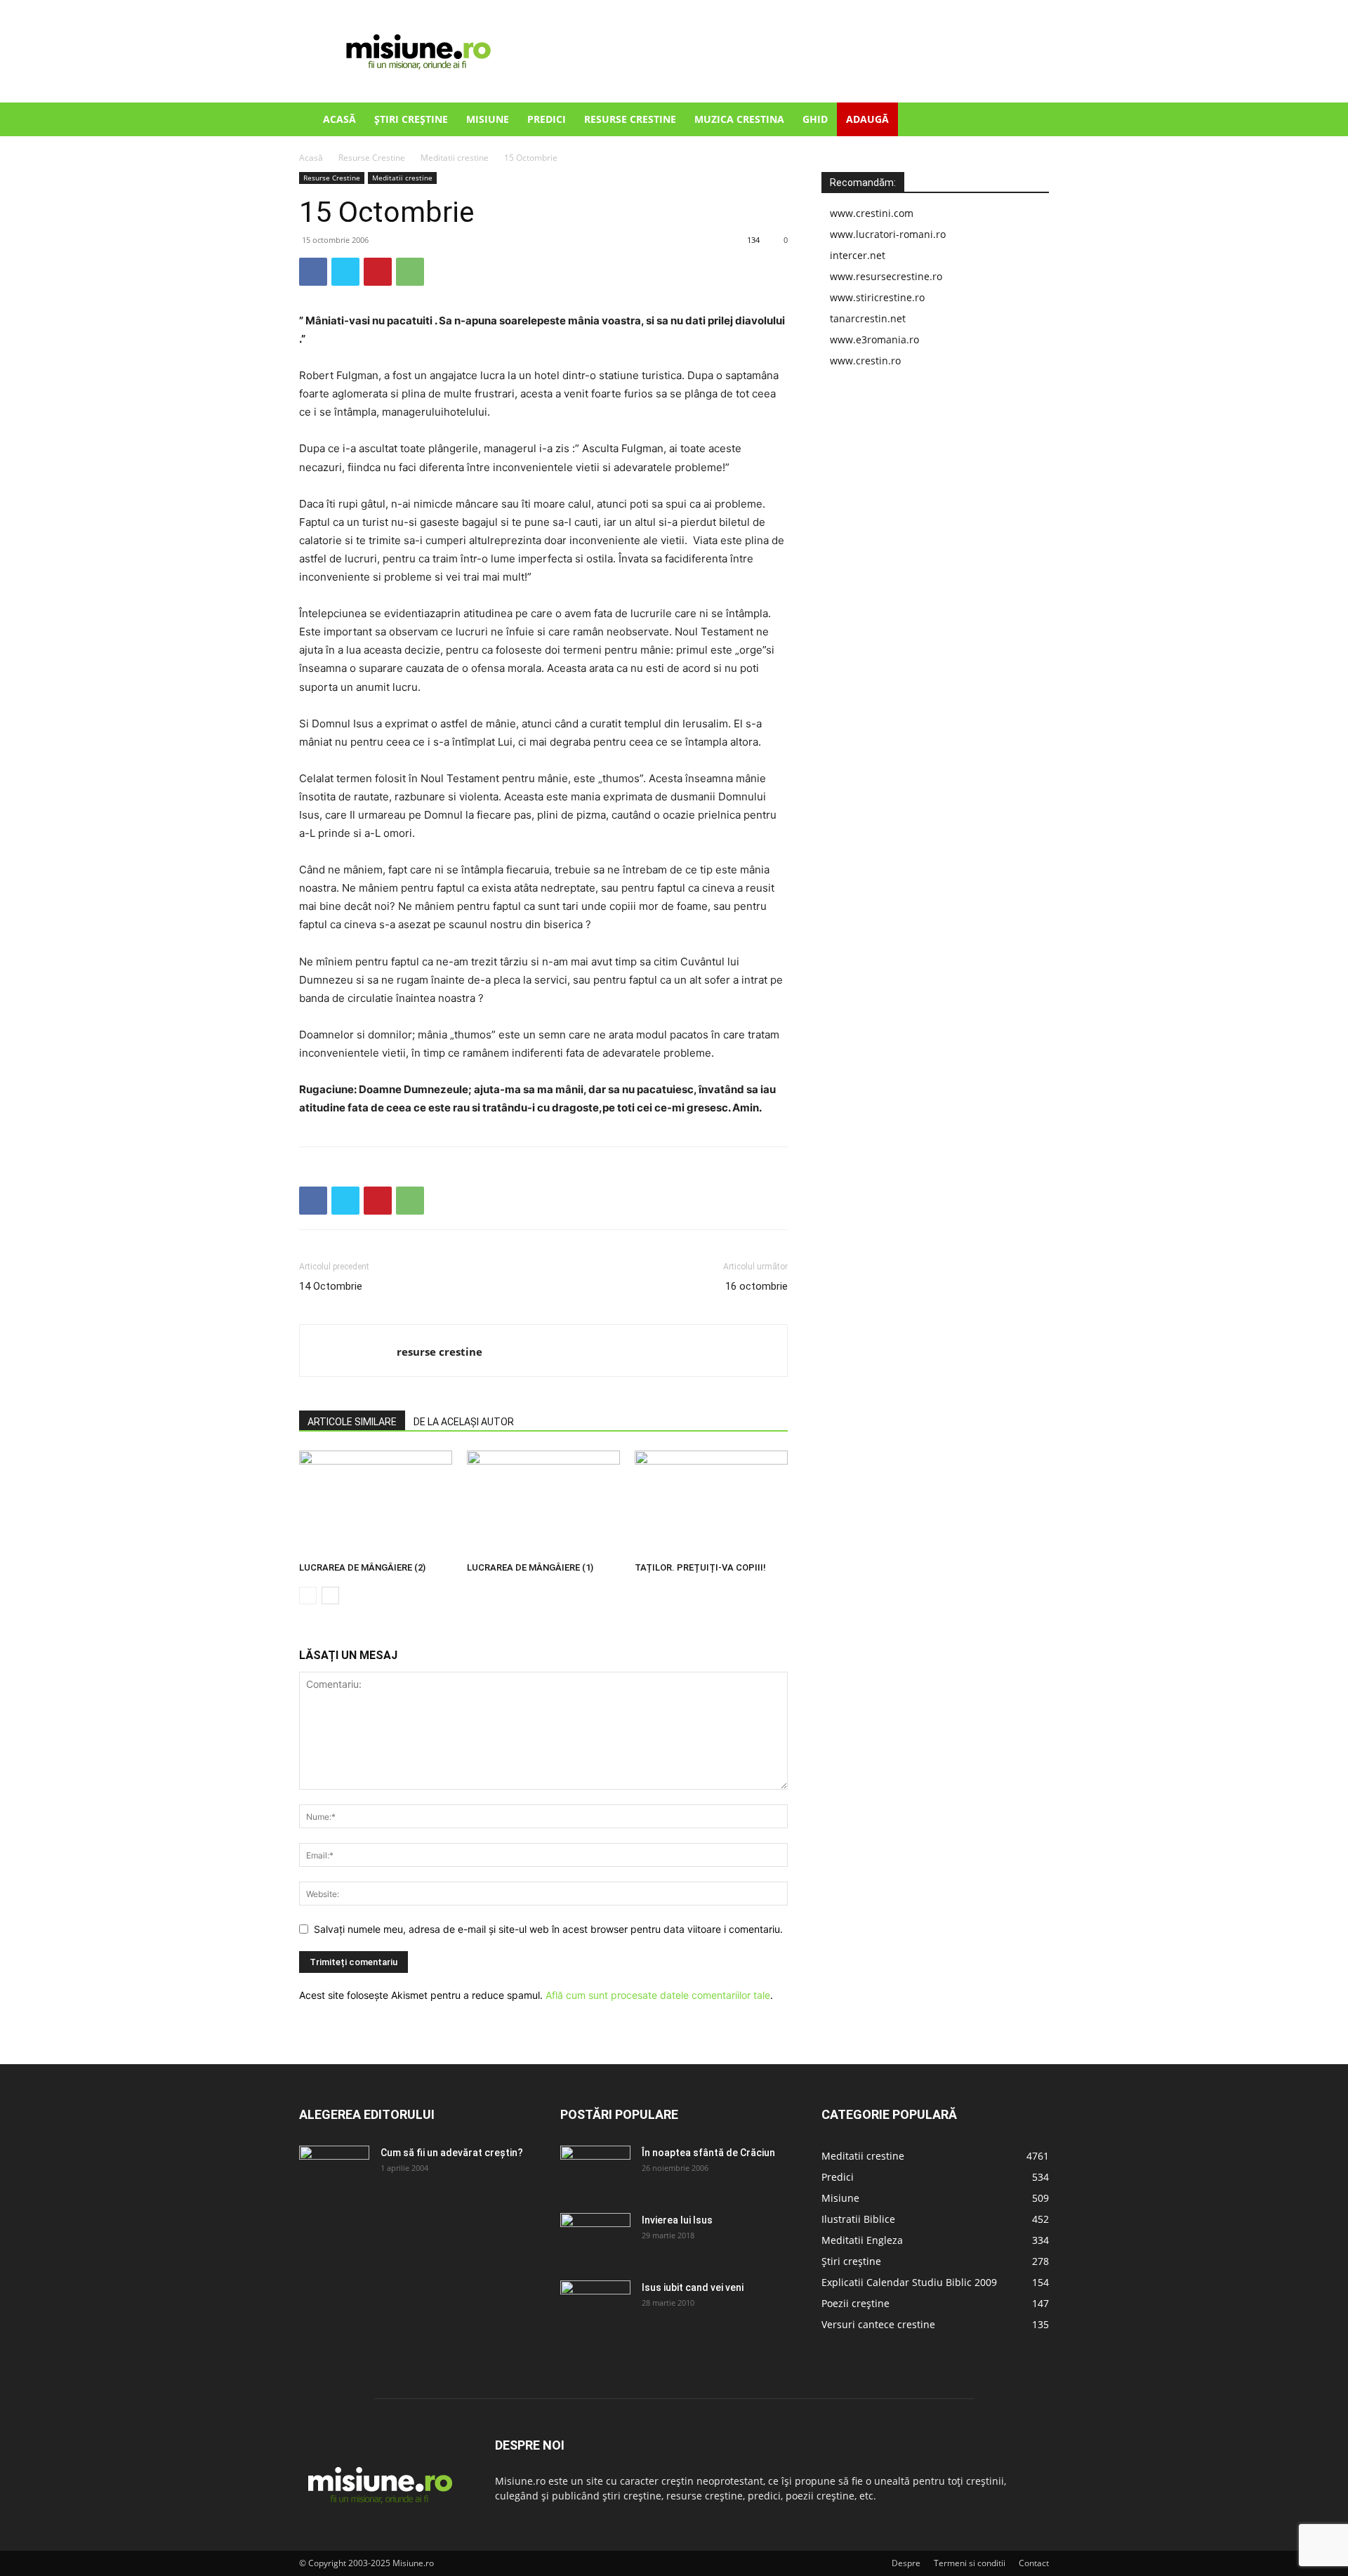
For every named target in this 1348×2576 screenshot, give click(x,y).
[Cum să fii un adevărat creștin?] (334, 2170)
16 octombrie (756, 1286)
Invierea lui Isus (677, 2220)
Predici (547, 119)
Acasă (339, 119)
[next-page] (330, 1596)
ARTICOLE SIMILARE (352, 1422)
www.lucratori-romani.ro (888, 234)
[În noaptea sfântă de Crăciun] (595, 2170)
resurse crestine (440, 1352)
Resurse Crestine (630, 119)
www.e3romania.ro (874, 339)
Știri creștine (411, 119)
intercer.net (858, 255)
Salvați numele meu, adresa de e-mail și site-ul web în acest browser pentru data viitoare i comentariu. (548, 1929)
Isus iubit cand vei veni (693, 2287)
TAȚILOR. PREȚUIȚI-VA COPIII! (700, 1567)
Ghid (815, 119)
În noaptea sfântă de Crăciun (708, 2153)
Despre (906, 2563)
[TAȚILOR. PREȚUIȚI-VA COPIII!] (711, 1503)
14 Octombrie (331, 1286)
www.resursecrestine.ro (886, 276)
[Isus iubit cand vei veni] (595, 2305)
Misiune (488, 119)
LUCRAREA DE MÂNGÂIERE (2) (362, 1567)
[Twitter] (345, 272)
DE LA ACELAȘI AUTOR (464, 1422)
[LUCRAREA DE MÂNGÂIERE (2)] (376, 1503)
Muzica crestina (739, 119)
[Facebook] (313, 272)
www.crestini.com (872, 213)
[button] (1032, 120)
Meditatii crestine (455, 158)
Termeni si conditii (970, 2563)
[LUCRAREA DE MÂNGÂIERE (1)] (543, 1503)
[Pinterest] (378, 272)
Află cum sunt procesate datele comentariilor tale (658, 1995)
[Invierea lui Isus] (595, 2238)
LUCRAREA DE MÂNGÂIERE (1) (530, 1567)
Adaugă (867, 119)
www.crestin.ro (865, 361)
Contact (1034, 2563)
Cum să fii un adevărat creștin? (452, 2153)
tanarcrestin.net (868, 318)
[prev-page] (308, 1596)
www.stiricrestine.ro (877, 297)
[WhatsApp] (410, 272)
